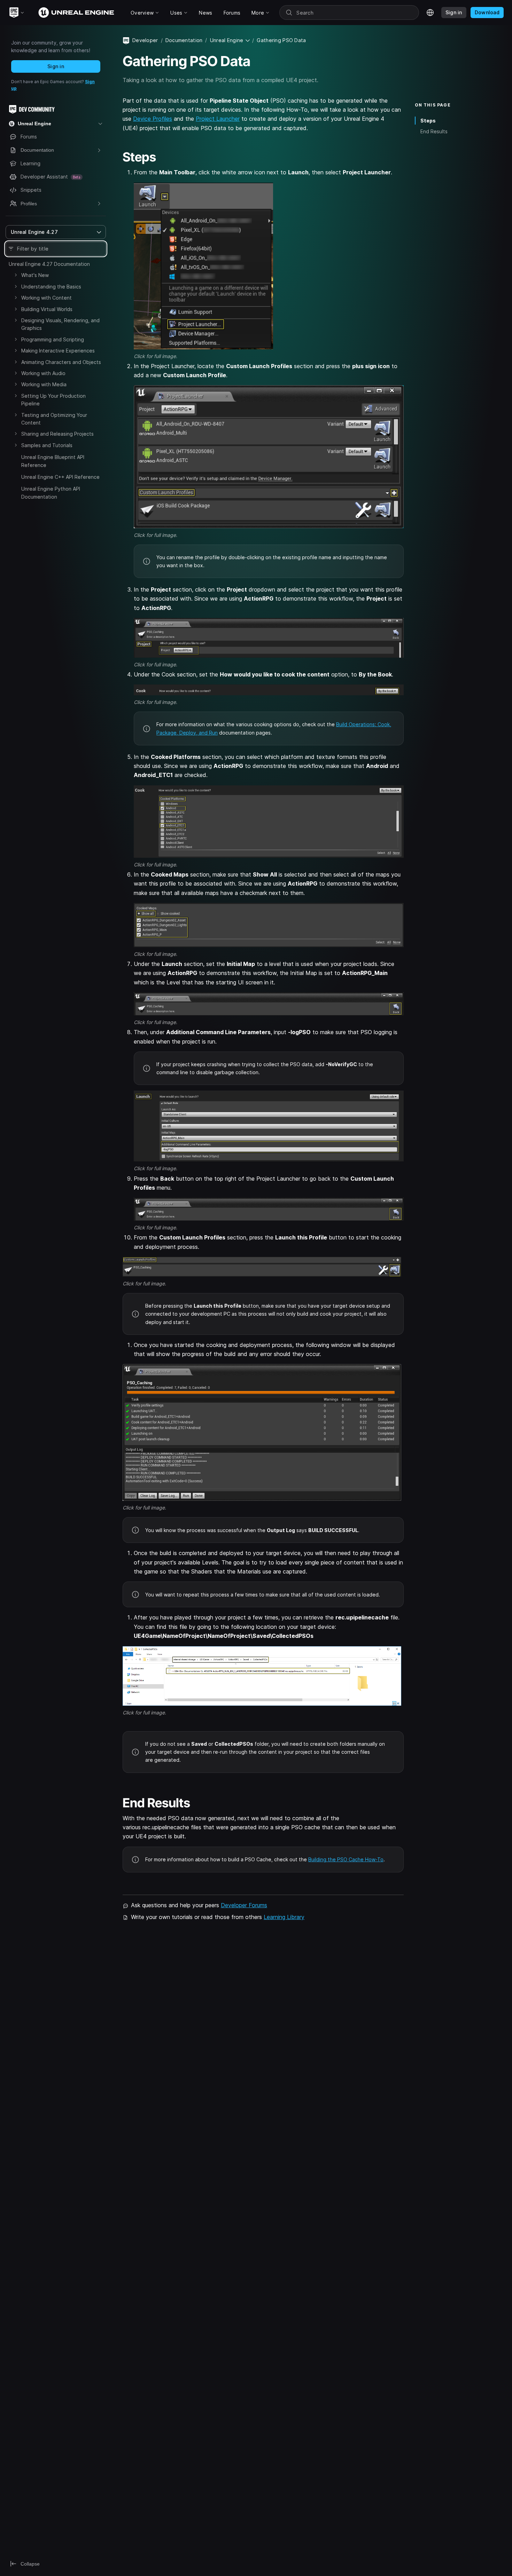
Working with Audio (43, 373)
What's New (35, 275)
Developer (145, 40)
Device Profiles (153, 119)
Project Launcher (218, 119)
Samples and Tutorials (47, 445)
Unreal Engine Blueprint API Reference (53, 461)
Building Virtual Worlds (47, 309)
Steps (428, 121)
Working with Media (44, 384)
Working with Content (46, 298)
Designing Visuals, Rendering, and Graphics (60, 324)
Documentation (184, 40)
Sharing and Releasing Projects (57, 434)
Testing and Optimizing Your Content (54, 419)
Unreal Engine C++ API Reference (60, 477)
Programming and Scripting (53, 339)
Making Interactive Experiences (58, 351)
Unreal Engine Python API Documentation (51, 493)
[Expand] (16, 275)
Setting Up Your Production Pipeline (53, 400)
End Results (434, 131)
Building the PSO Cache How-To (346, 1859)
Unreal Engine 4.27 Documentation (49, 264)
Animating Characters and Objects (61, 362)
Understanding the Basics (51, 287)
